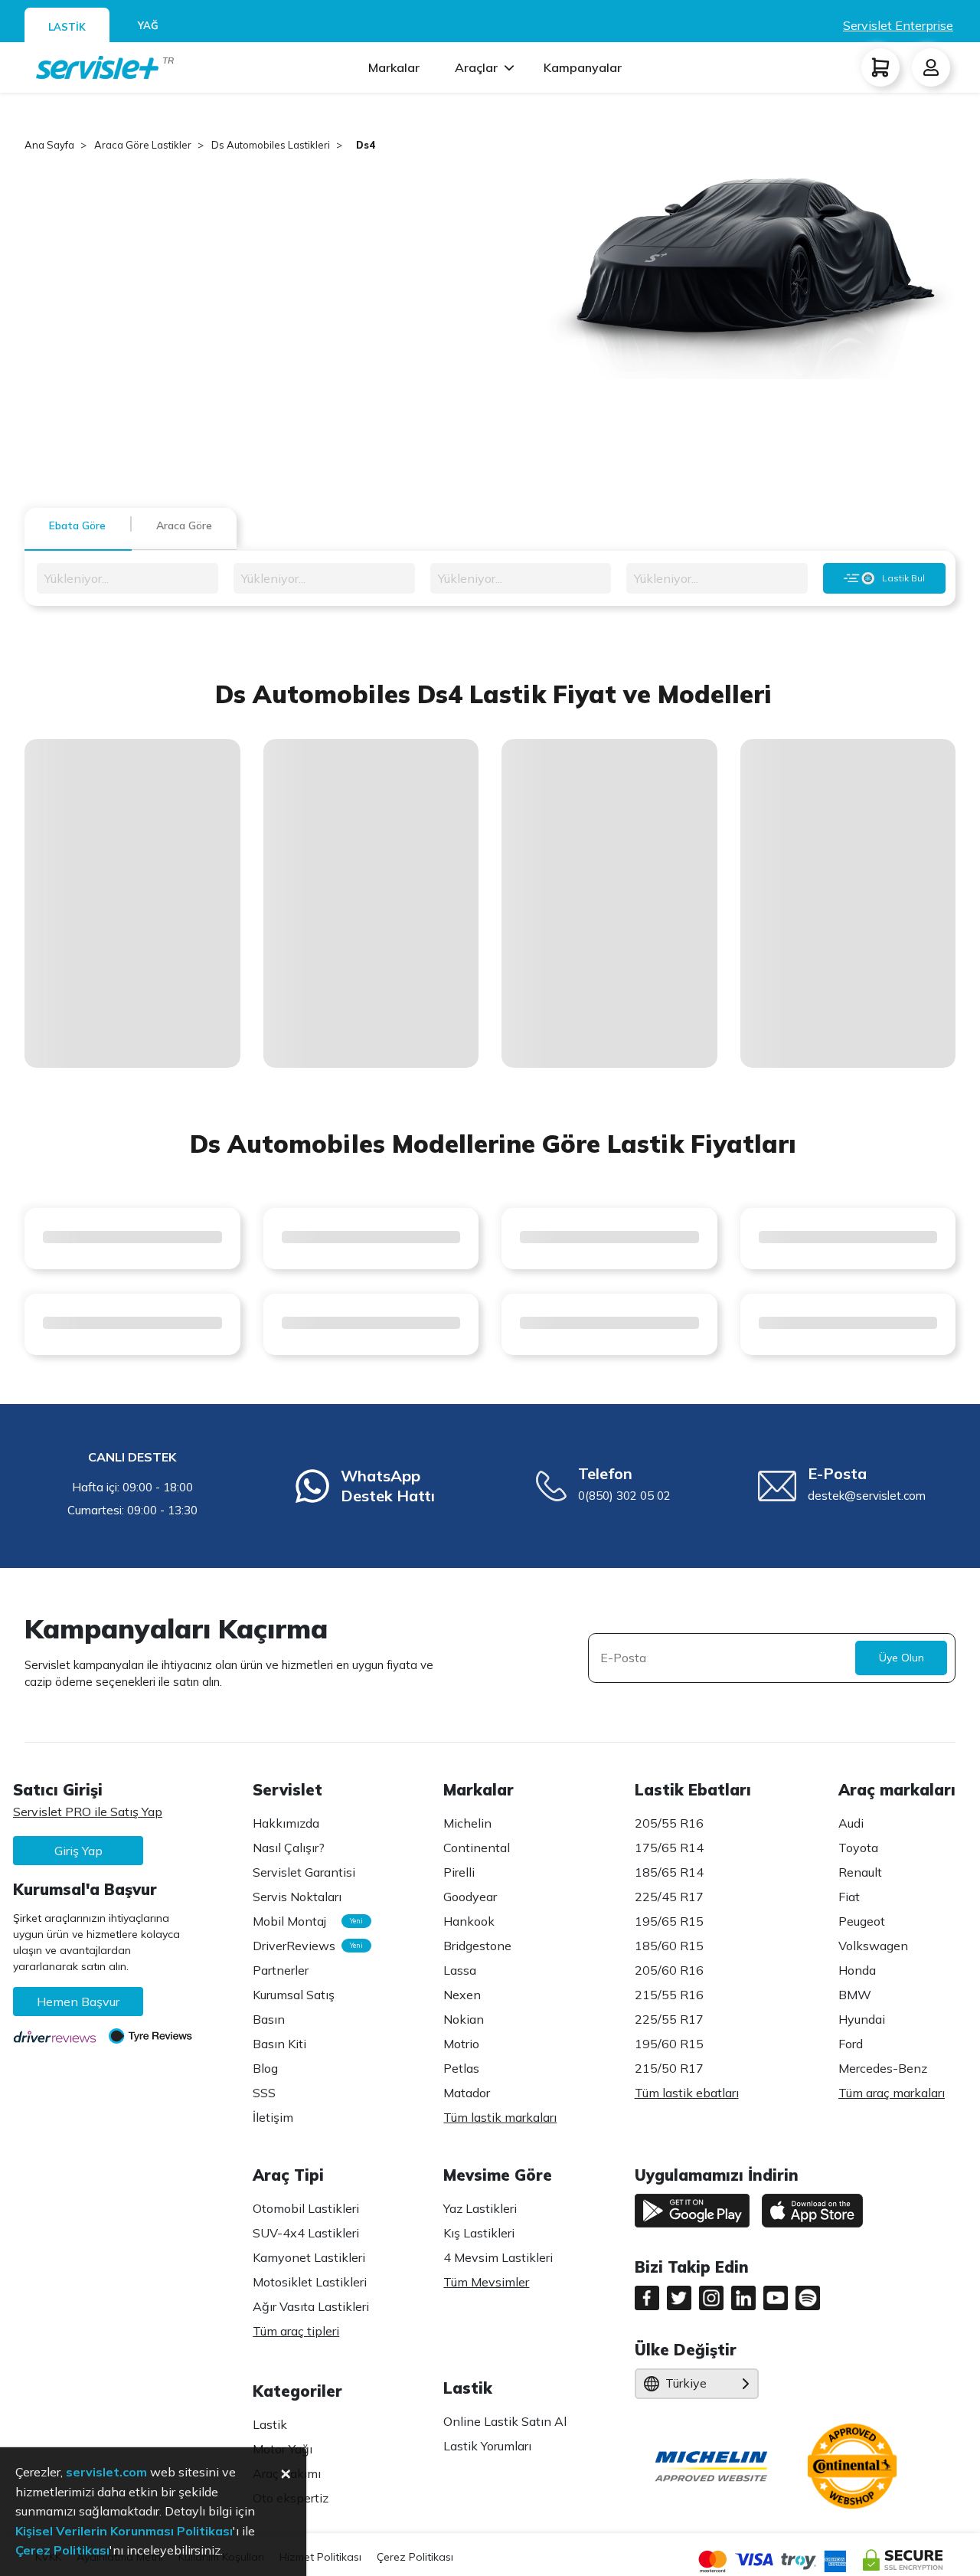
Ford (851, 2044)
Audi (851, 1823)
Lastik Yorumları (487, 2446)
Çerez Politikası (415, 2557)
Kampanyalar (583, 67)
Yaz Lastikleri (480, 2208)
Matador (467, 2093)
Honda (857, 1970)
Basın (269, 2019)
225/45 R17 (669, 1897)
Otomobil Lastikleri (306, 2208)
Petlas (461, 2068)
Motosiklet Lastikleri (310, 2282)
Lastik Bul (903, 578)
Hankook (469, 1921)
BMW (855, 1995)
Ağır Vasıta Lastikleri (311, 2306)
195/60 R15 (669, 2044)
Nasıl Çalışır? (289, 1848)
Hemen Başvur (78, 2002)
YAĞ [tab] (148, 25)
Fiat (849, 1897)
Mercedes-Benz (883, 2068)
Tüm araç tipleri (296, 2331)
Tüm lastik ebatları (687, 2093)
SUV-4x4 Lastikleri (306, 2233)
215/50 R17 (669, 2068)
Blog (265, 2068)
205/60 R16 (669, 1970)
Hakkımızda (286, 1823)
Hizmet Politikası (320, 2557)
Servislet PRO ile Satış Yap (88, 1812)
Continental (477, 1848)
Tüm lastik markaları (500, 2117)
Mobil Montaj (304, 1921)
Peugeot (862, 1921)
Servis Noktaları (297, 1897)
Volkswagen (873, 1946)
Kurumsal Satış (294, 1995)
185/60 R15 (669, 1946)
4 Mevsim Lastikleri (498, 2257)
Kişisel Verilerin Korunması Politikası (124, 2531)
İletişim (273, 2117)
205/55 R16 (669, 1823)
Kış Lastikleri (479, 2233)
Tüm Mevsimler (486, 2282)
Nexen (462, 1995)
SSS (264, 2093)
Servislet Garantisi (304, 1872)
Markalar (394, 67)
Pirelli (459, 1872)
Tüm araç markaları (892, 2093)
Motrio (461, 2044)
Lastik (270, 2424)
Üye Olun (902, 1658)
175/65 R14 (669, 1848)
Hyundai (862, 2019)
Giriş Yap (78, 1851)
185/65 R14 (669, 1872)
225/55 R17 (669, 2019)
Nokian (464, 2019)
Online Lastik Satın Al (505, 2421)
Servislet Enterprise (898, 25)
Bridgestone (477, 1946)
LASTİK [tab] (67, 27)
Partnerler (281, 1970)
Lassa (460, 1970)
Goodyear (470, 1897)
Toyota (858, 1848)
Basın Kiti (279, 2044)
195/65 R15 (669, 1921)
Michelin (467, 1823)
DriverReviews (304, 1946)
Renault (860, 1872)
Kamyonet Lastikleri (309, 2257)
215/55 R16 (669, 1995)
